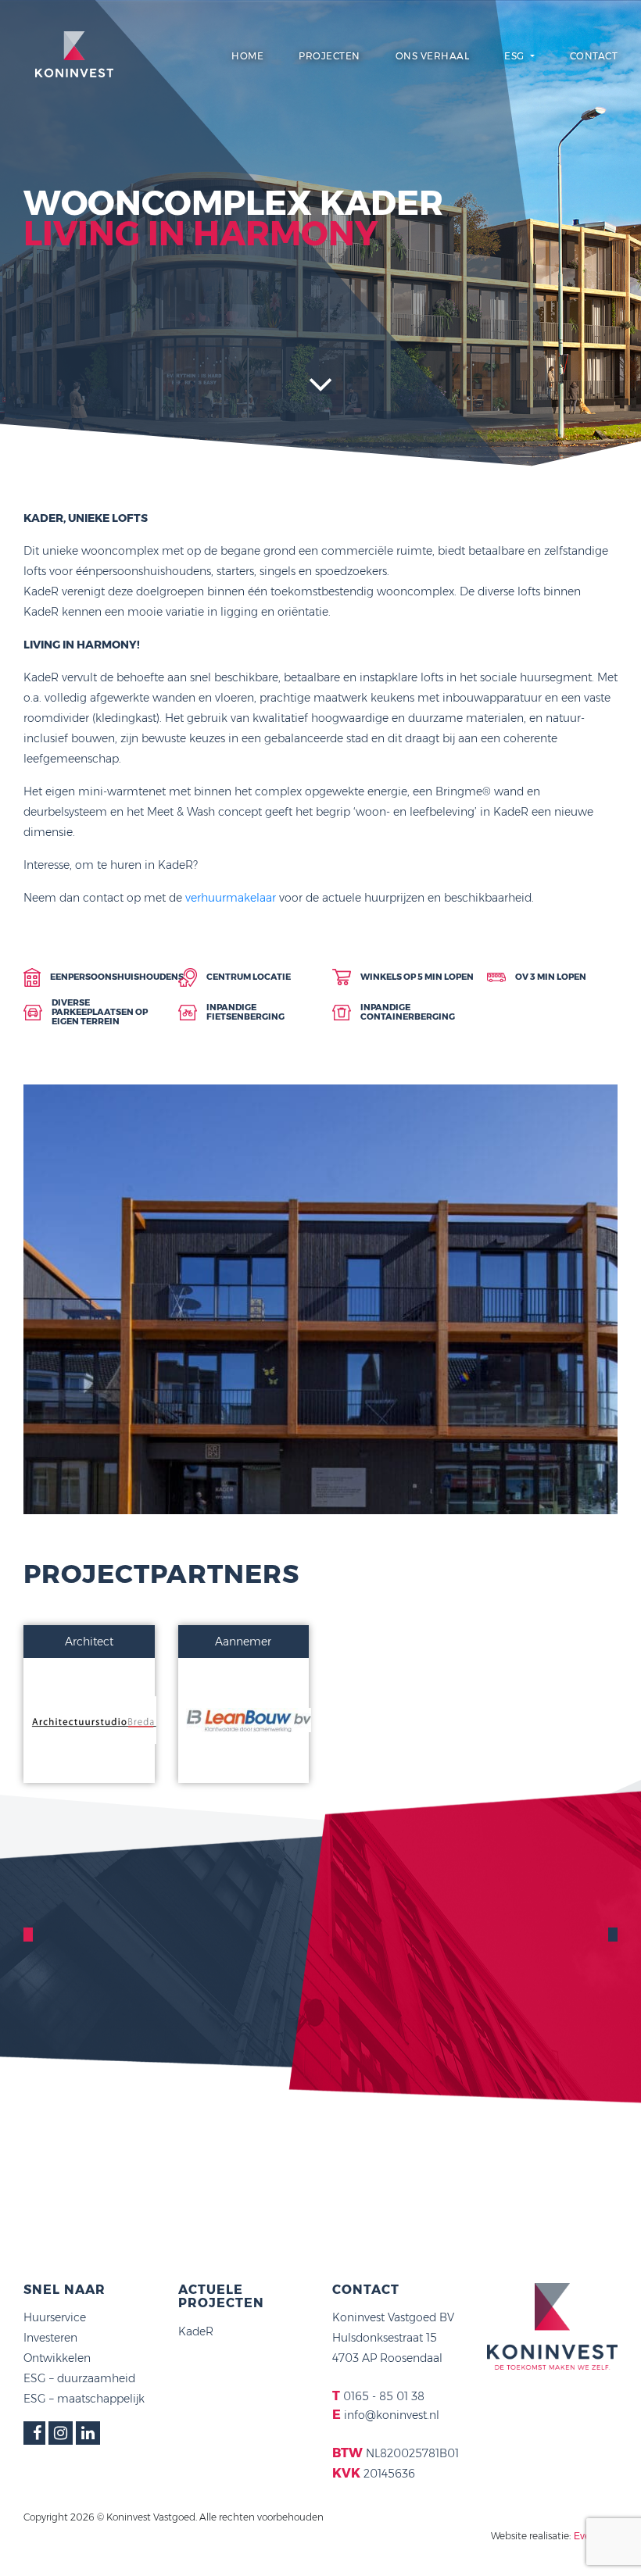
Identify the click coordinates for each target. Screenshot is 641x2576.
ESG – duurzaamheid (79, 2378)
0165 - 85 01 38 (384, 2396)
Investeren (50, 2338)
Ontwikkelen (57, 2358)
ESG (516, 56)
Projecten (329, 56)
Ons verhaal (433, 56)
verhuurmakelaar (231, 898)
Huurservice (55, 2317)
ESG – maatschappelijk (84, 2399)
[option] (320, 1299)
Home (247, 56)
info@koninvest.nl (392, 2415)
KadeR (196, 2331)
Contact (594, 56)
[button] (47, 1525)
